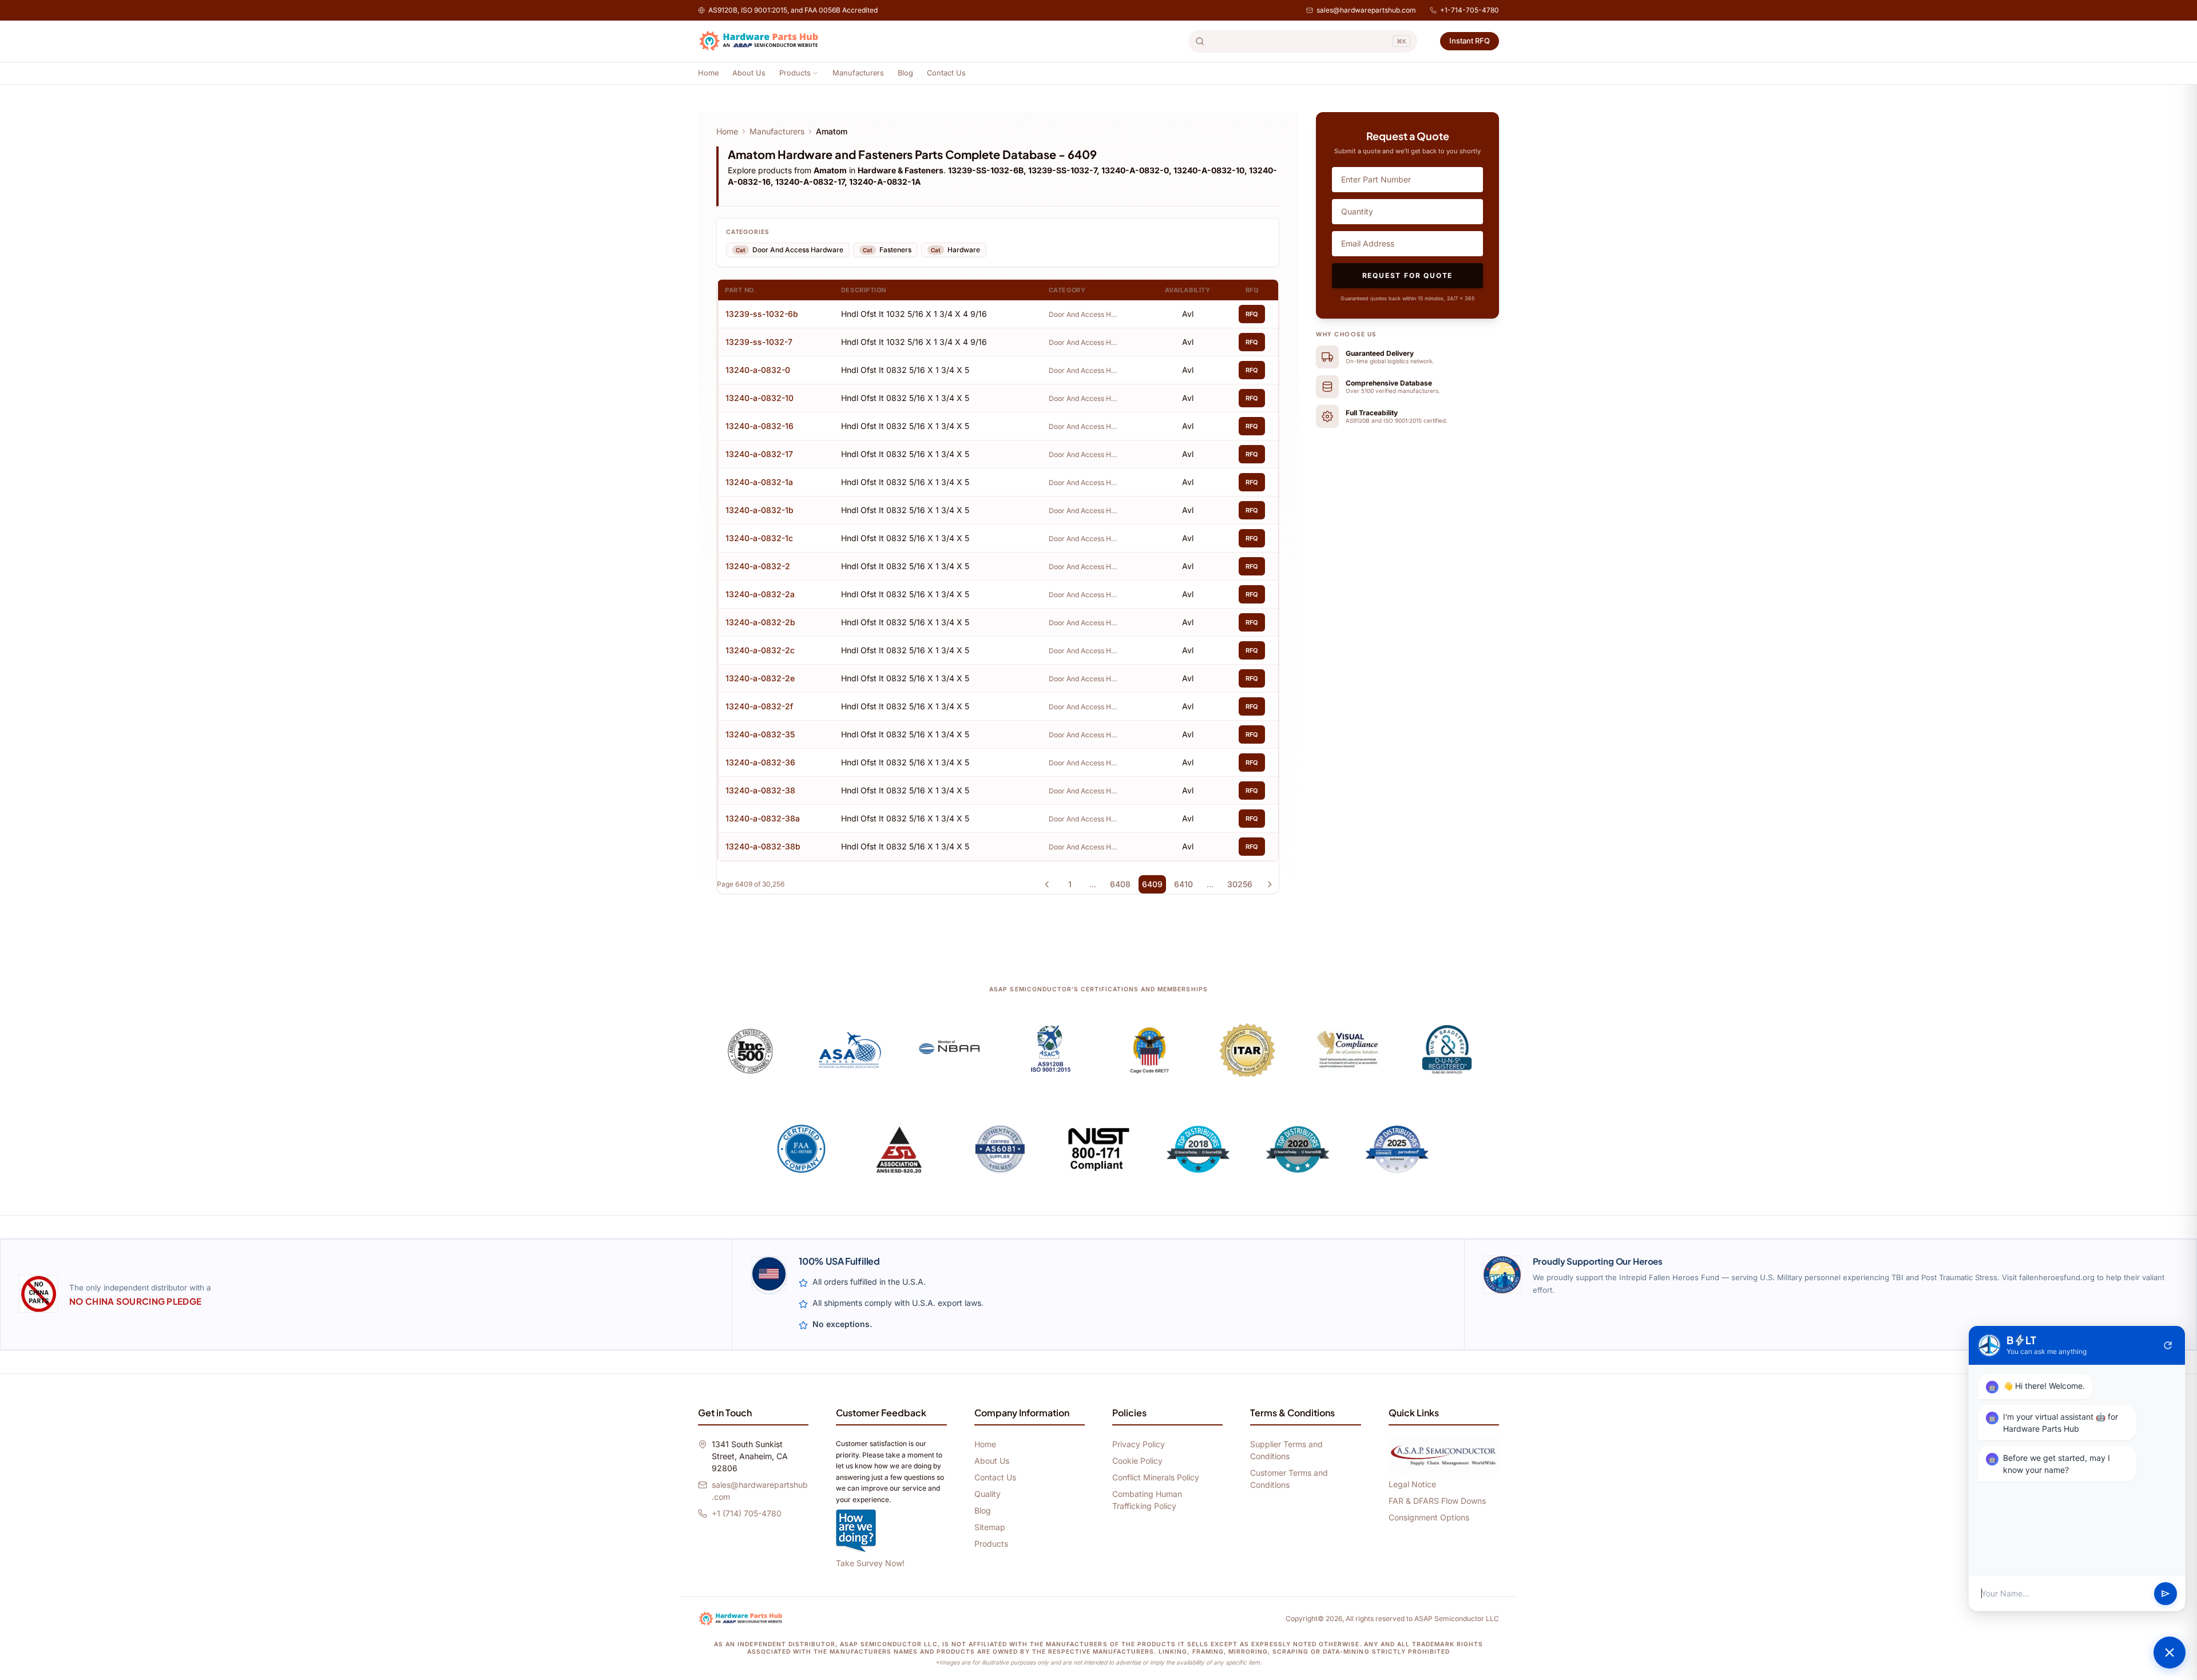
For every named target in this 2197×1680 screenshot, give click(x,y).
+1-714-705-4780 (1470, 10)
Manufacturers (858, 73)
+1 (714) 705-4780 (747, 1513)
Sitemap (990, 1527)
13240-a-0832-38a (763, 818)
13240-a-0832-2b (760, 622)
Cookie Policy (1137, 1461)
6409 (1152, 884)
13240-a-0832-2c (760, 650)
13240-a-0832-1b (760, 510)
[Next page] (1270, 884)
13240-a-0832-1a (759, 482)
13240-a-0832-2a (760, 594)
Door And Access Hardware (1083, 314)
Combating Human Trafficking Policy (1147, 1500)
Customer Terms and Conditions (1289, 1479)
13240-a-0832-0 (758, 370)
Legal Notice (1412, 1484)
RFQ (1252, 314)
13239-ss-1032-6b (762, 314)
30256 (1240, 884)
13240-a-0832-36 (760, 762)
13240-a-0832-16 (760, 426)
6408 (1120, 884)
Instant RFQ (1470, 41)
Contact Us (946, 73)
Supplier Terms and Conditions (1286, 1450)
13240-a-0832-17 (759, 454)
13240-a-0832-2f (759, 706)
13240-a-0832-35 (760, 734)
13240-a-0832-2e (760, 678)
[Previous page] (1047, 884)
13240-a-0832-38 (760, 790)
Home (708, 73)
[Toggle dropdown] (815, 73)
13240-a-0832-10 (760, 398)
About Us (749, 73)
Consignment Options (1429, 1517)
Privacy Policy (1139, 1444)
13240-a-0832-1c (759, 538)
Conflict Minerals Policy (1156, 1477)
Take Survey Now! (870, 1563)
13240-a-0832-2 (758, 566)
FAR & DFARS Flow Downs (1437, 1501)
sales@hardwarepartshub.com (1366, 10)
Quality (988, 1494)
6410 (1183, 884)
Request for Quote (1408, 275)
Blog (905, 73)
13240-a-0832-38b (763, 846)
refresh (2168, 1345)
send (2166, 1594)
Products (795, 73)
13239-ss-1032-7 (759, 342)
